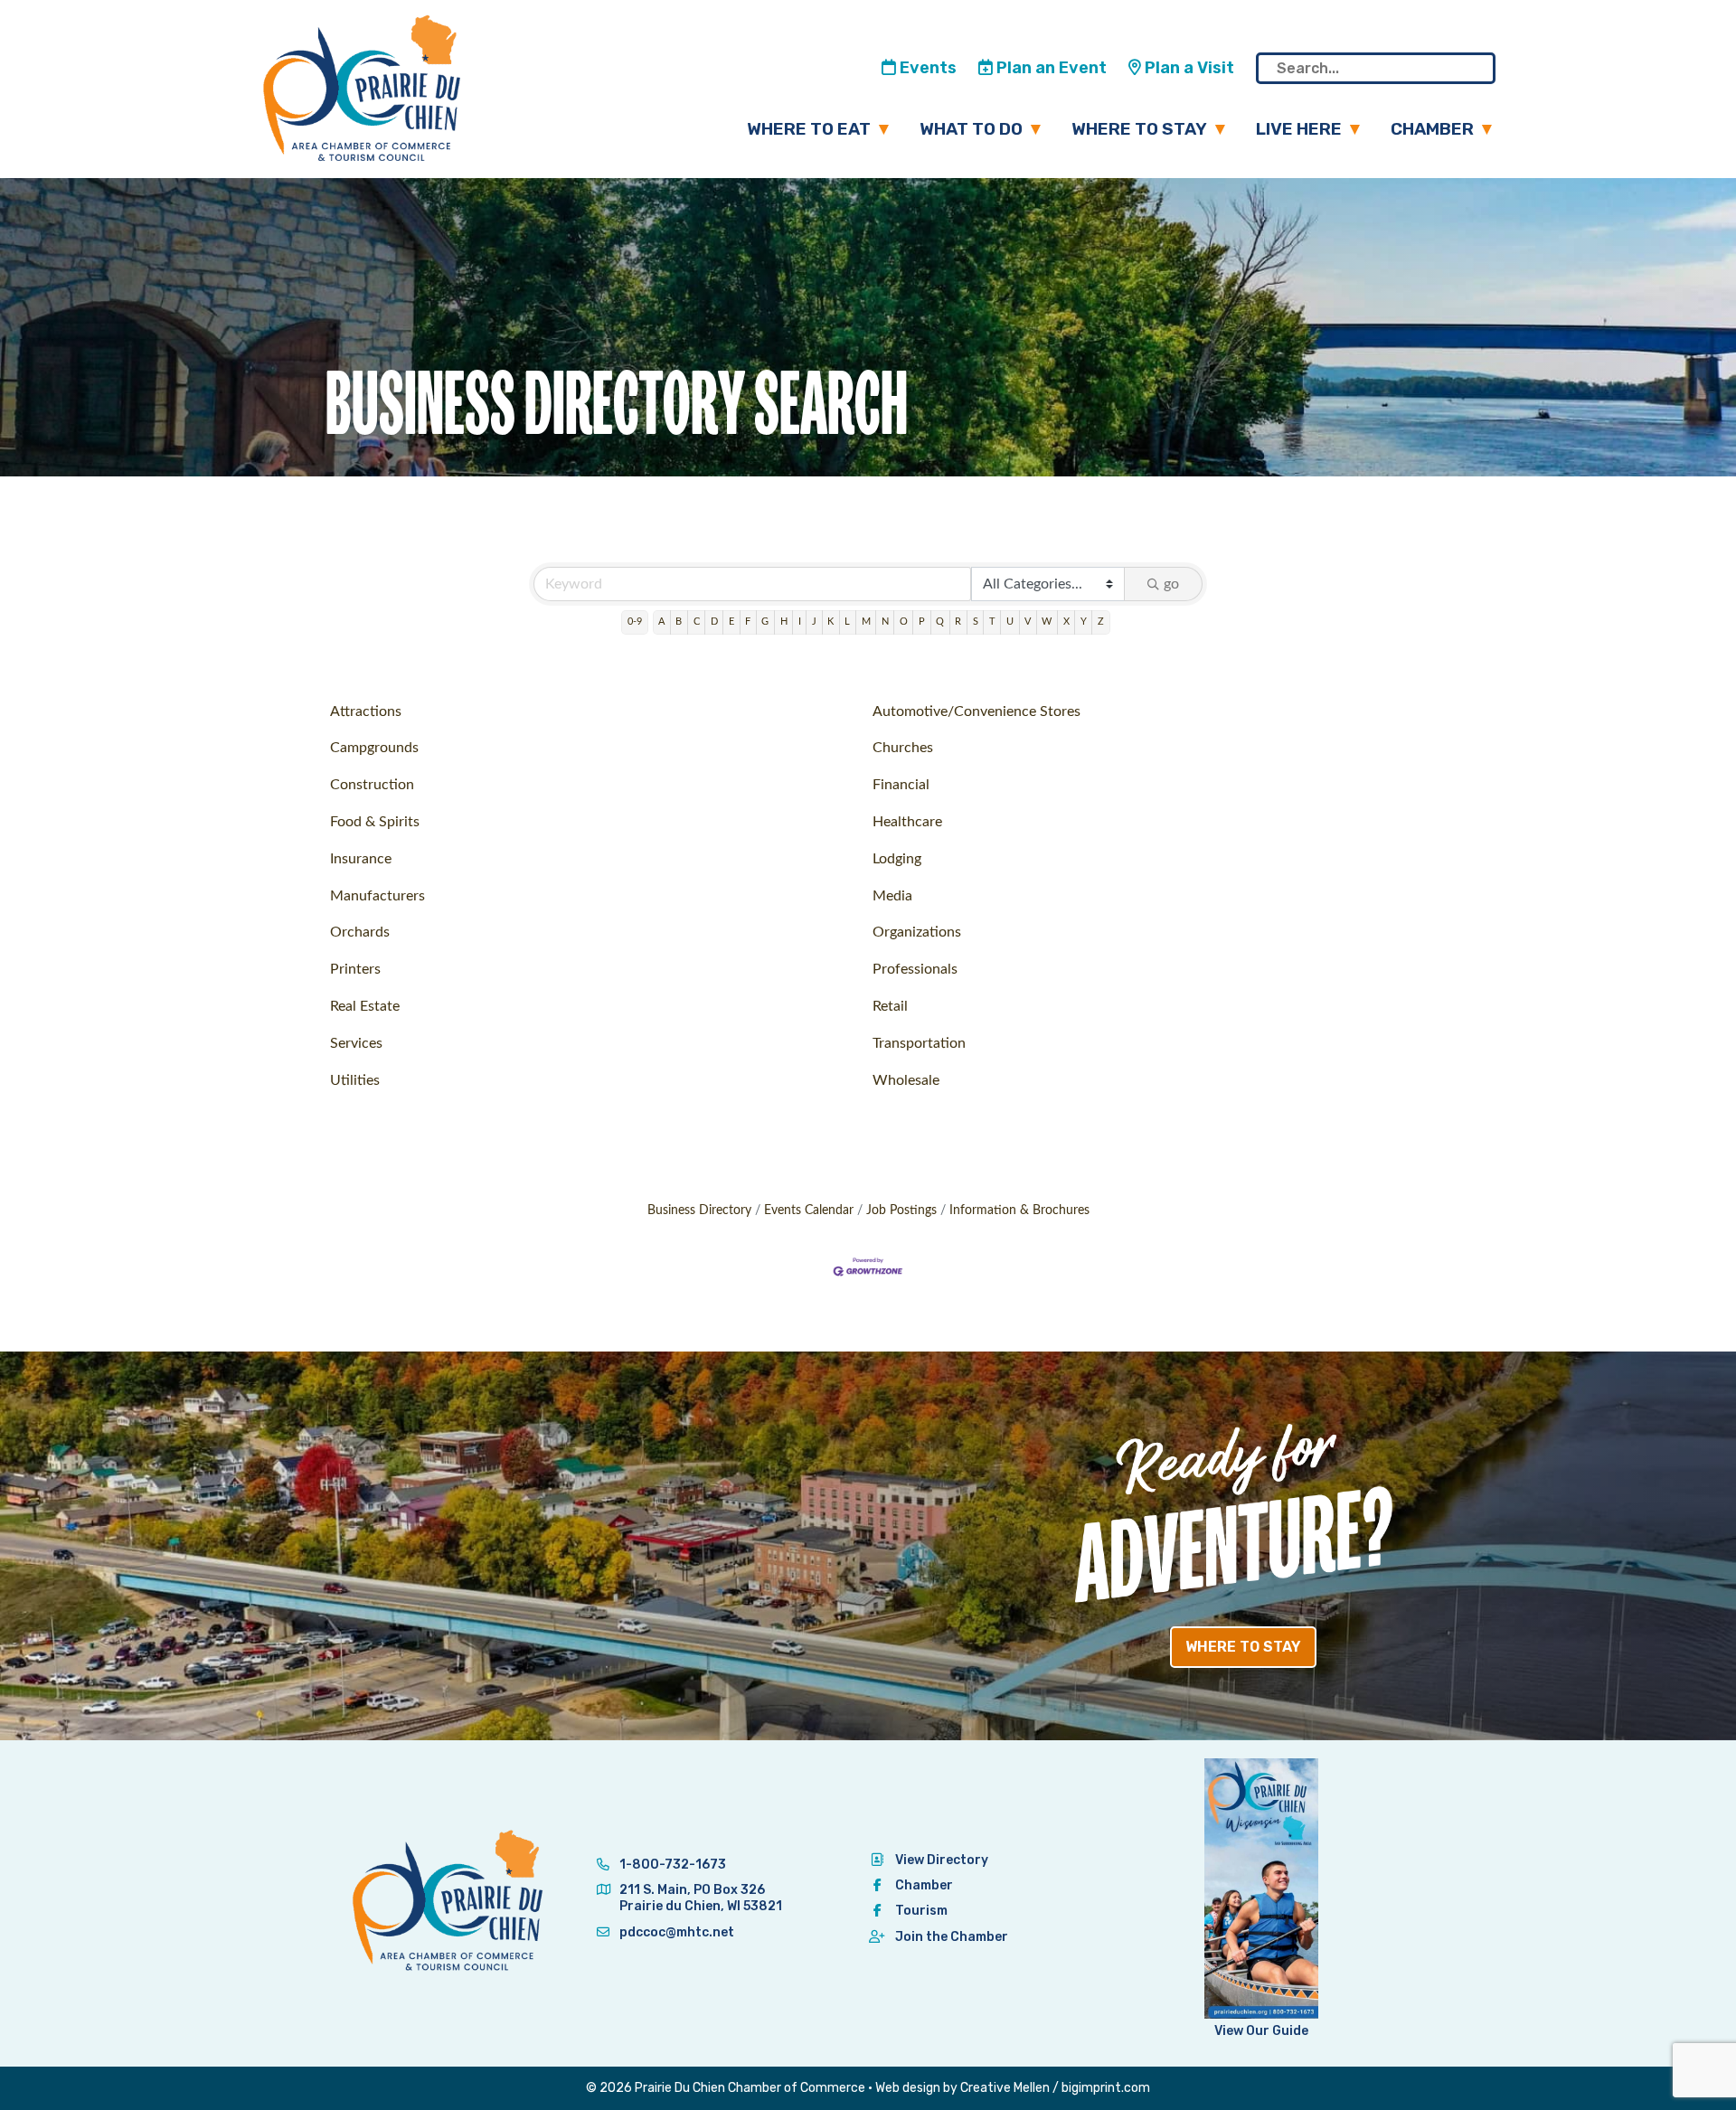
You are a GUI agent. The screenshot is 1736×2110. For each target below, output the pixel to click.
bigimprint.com (1106, 2088)
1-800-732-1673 (671, 1865)
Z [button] (1101, 622)
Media (892, 896)
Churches (903, 748)
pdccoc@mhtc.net (675, 1932)
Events (926, 68)
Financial (901, 785)
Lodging (897, 859)
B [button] (679, 622)
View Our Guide (1261, 2031)
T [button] (992, 622)
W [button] (1047, 622)
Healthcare (907, 822)
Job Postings (901, 1210)
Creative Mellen (1005, 2088)
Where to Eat (809, 129)
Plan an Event (1050, 68)
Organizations (917, 932)
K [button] (830, 622)
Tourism (921, 1911)
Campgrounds (374, 748)
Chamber (1432, 129)
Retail (890, 1006)
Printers (355, 969)
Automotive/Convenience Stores (976, 711)
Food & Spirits (375, 822)
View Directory (942, 1860)
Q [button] (940, 622)
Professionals (915, 969)
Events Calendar (809, 1210)
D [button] (714, 622)
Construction (372, 785)
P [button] (922, 622)
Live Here (1299, 129)
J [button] (814, 622)
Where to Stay (1139, 129)
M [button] (866, 622)
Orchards (360, 932)
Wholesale (906, 1080)
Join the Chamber (952, 1937)
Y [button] (1084, 622)
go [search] (1171, 584)
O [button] (904, 622)
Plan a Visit (1188, 68)
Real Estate (365, 1006)
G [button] (765, 622)
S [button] (976, 622)
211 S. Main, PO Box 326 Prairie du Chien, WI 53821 (701, 1898)
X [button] (1066, 622)
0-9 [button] (635, 622)
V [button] (1028, 622)
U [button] (1010, 622)
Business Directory (699, 1210)
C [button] (697, 622)
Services (356, 1043)
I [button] (800, 622)
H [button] (784, 622)
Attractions (366, 711)
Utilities (355, 1080)
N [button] (885, 622)
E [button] (731, 622)
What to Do (971, 129)
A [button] (661, 622)
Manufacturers (377, 896)
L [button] (847, 622)
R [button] (958, 622)
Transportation (919, 1043)
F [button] (748, 622)
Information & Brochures (1019, 1210)
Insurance (361, 859)
